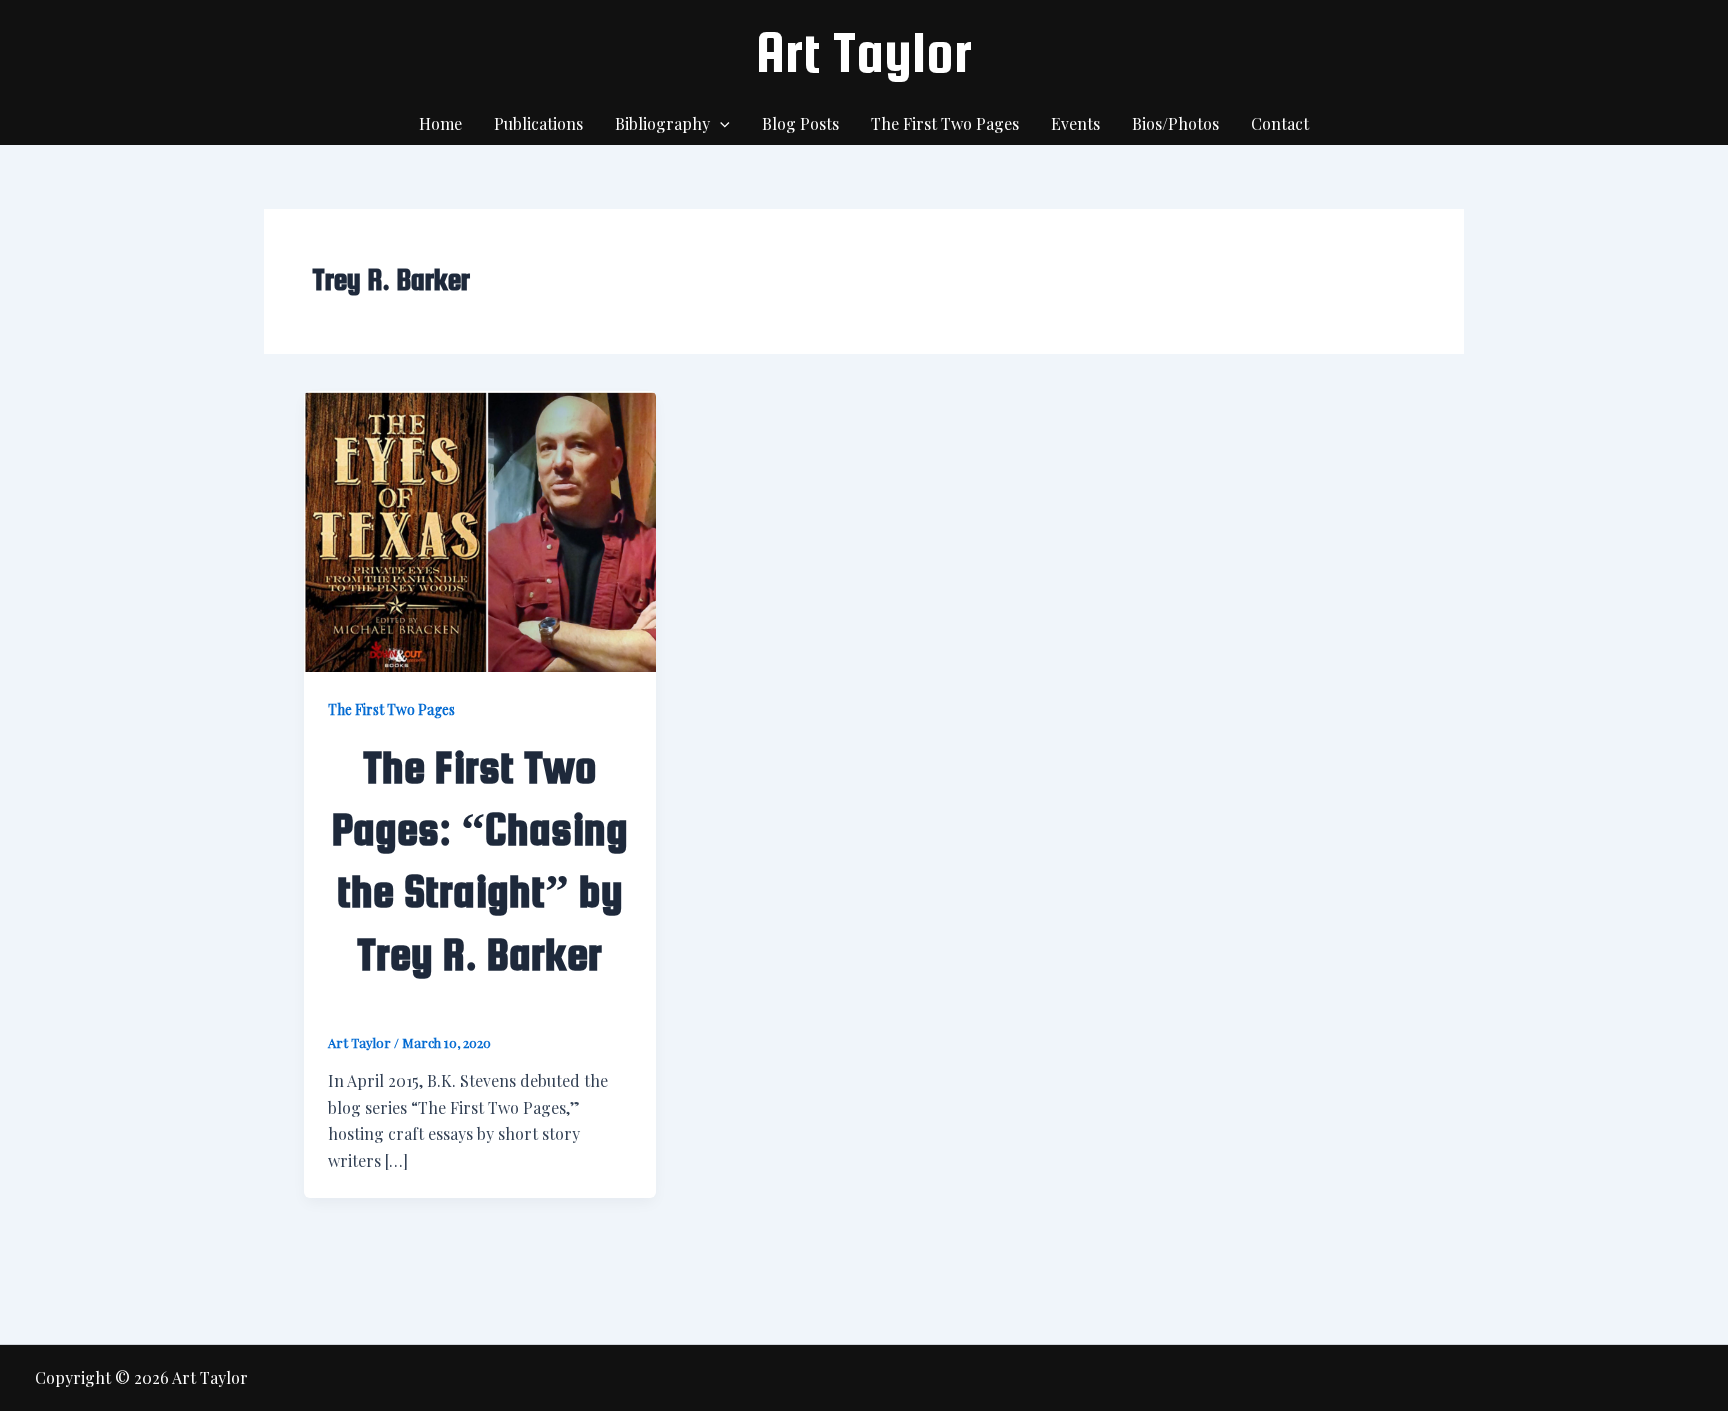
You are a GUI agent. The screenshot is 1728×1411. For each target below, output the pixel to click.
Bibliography (662, 123)
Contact (1280, 123)
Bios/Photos (1175, 123)
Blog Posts (800, 123)
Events (1075, 123)
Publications (538, 123)
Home (440, 123)
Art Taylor (864, 52)
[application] (720, 124)
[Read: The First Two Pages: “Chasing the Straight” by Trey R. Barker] (480, 529)
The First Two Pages (945, 123)
